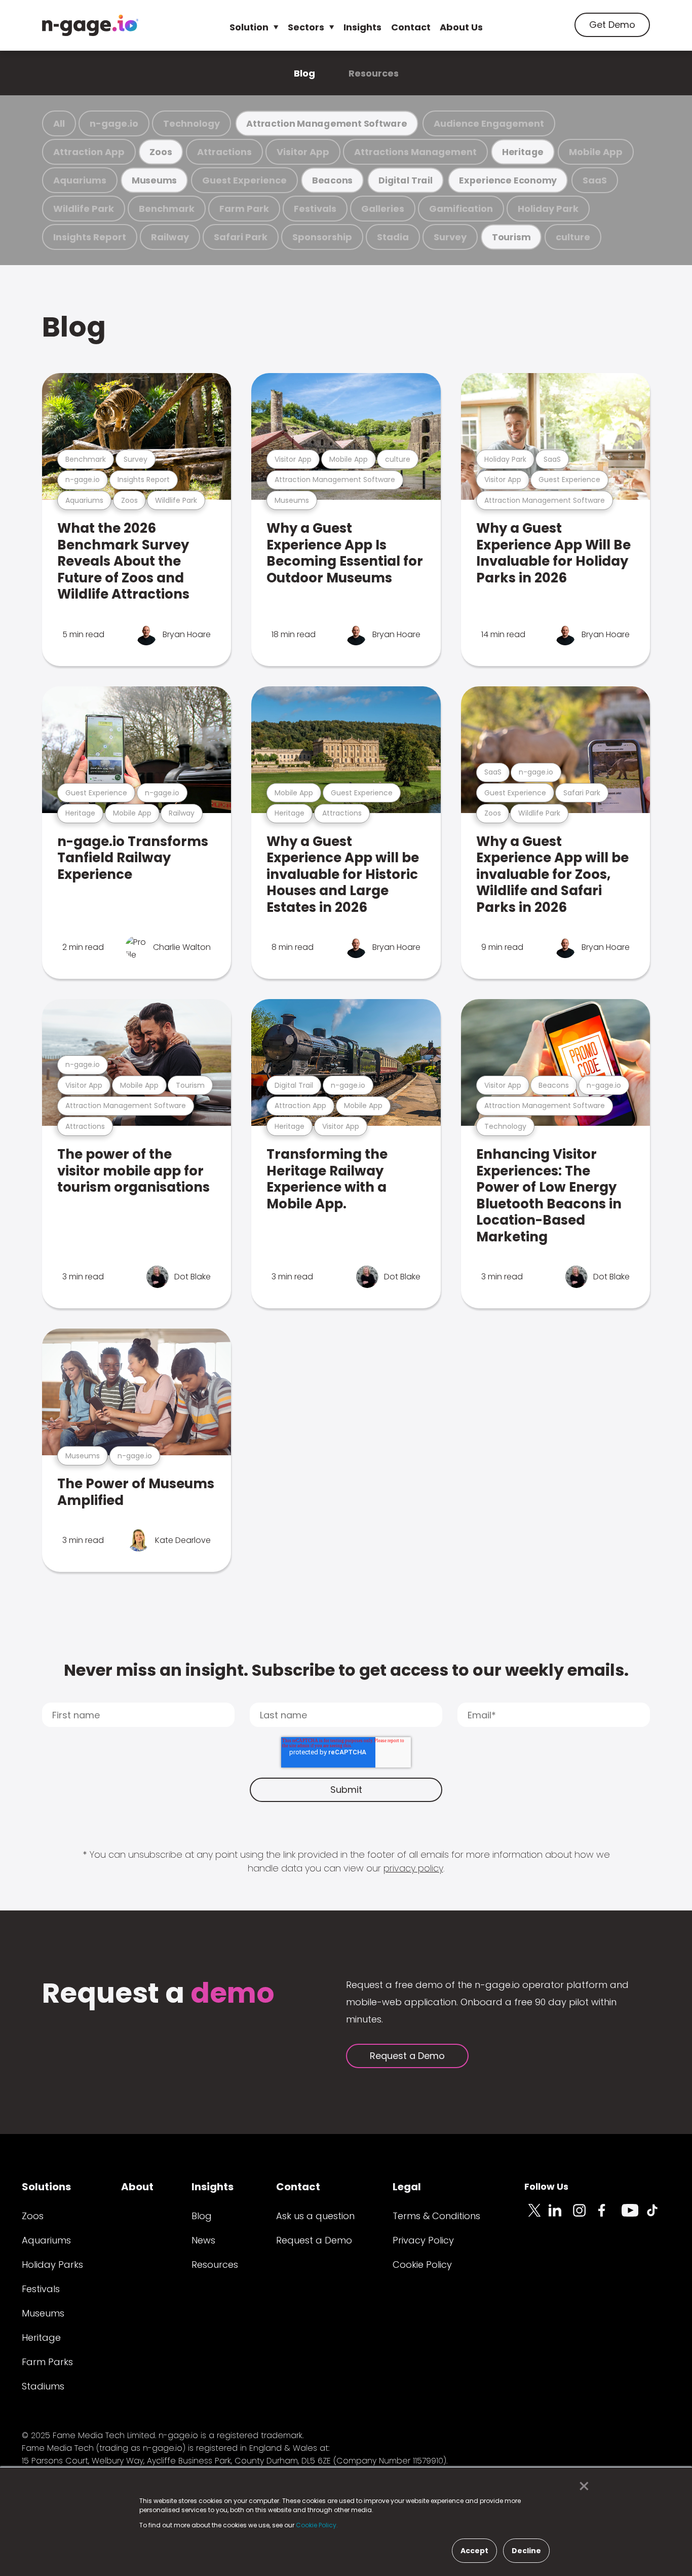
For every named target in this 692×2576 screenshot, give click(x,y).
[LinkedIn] (561, 2216)
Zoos (161, 152)
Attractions (224, 152)
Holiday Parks (52, 2265)
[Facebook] (609, 2216)
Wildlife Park (84, 209)
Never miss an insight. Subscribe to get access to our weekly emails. (346, 1670)
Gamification (461, 209)
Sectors (306, 27)
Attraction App (89, 152)
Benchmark (167, 209)
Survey (450, 237)
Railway (170, 237)
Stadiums (43, 2386)
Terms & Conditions (436, 2216)
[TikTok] (658, 2216)
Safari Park (241, 237)
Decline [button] (526, 2551)
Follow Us (546, 2186)
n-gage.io (114, 123)
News (203, 2240)
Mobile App (596, 152)
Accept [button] (474, 2551)
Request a (158, 1994)
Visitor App (303, 152)
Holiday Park (548, 209)
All (59, 123)
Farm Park (244, 209)
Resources (374, 73)
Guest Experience (244, 180)
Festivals (315, 209)
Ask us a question (315, 2216)
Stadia (393, 237)
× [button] (581, 2486)
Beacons (332, 180)
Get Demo (612, 25)
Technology (191, 123)
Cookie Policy (422, 2265)
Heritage (523, 152)
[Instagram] (585, 2216)
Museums (154, 180)
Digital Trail (406, 180)
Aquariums (80, 180)
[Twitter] (536, 2216)
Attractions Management (415, 152)
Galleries (383, 209)
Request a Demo (407, 2056)
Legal (407, 2187)
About (137, 2187)
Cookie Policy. (317, 2525)
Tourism (511, 237)
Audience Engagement (489, 123)
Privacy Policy (423, 2240)
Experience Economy (508, 180)
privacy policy (413, 1868)
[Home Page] (90, 25)
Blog (304, 73)
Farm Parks (47, 2362)
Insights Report (90, 237)
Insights (362, 27)
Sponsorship (322, 237)
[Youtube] (634, 2216)
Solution (249, 27)
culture (573, 237)
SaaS (595, 180)
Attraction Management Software (327, 123)
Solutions (46, 2187)
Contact (411, 27)
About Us (461, 27)
